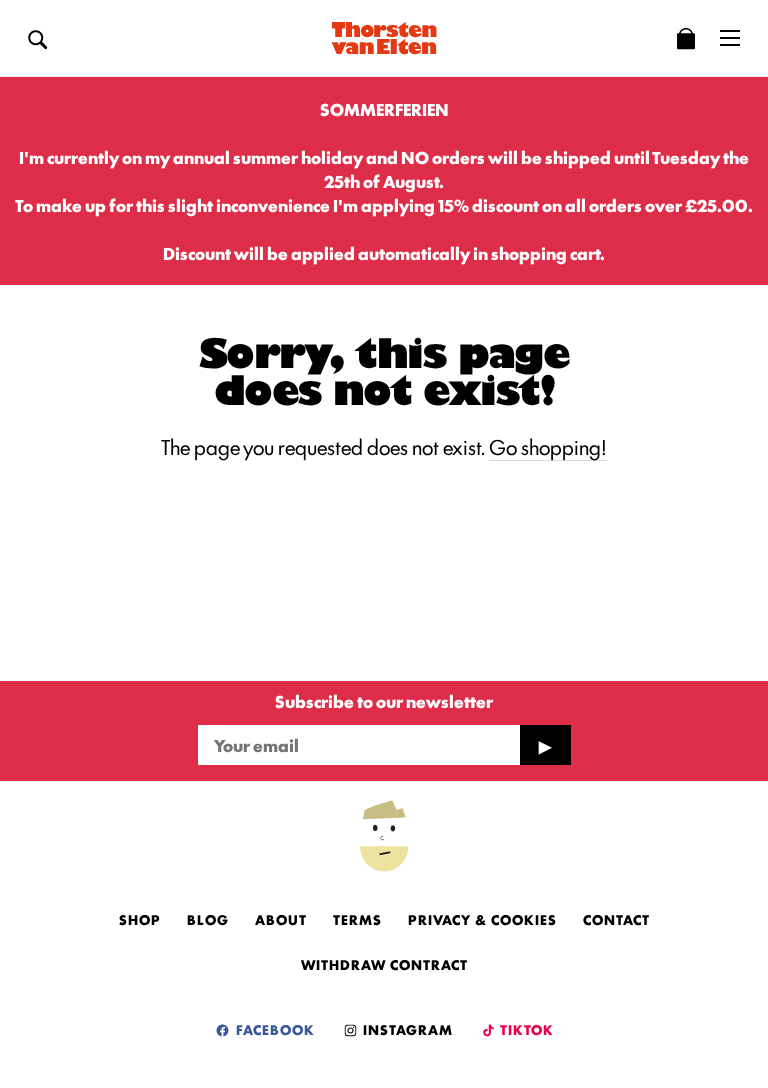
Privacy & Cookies (482, 919)
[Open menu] (730, 38)
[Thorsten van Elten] (384, 38)
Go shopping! (548, 446)
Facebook (273, 1029)
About (281, 919)
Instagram (406, 1029)
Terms (357, 919)
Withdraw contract (384, 964)
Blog (208, 919)
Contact (616, 919)
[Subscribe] (545, 745)
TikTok (525, 1029)
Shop (140, 919)
